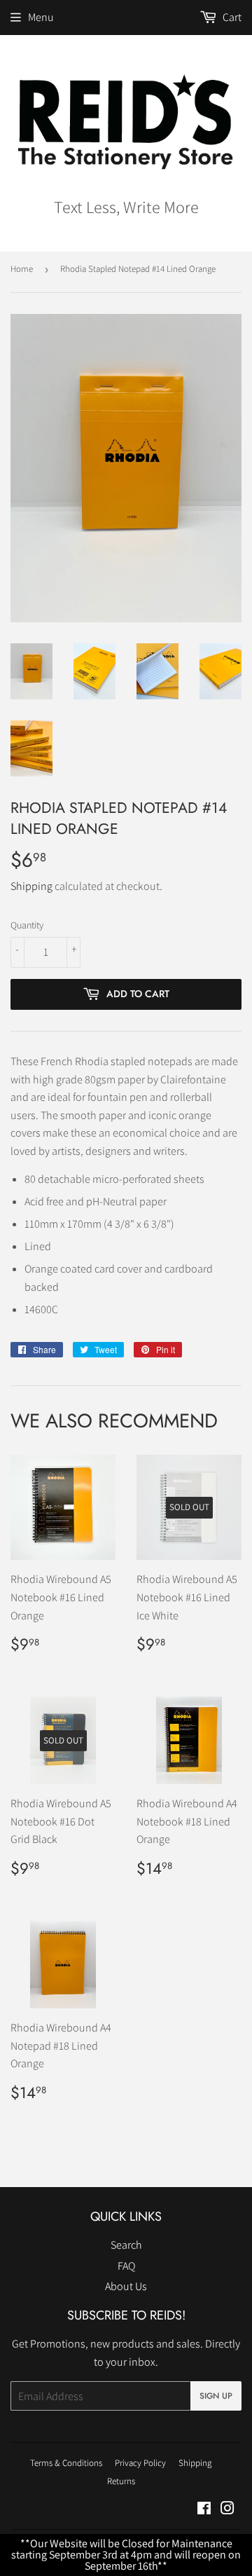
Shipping (31, 886)
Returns (121, 2481)
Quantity (27, 925)
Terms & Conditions (66, 2463)
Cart (231, 17)
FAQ (126, 2266)
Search (126, 2245)
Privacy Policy (140, 2463)
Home (22, 269)
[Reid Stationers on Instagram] (227, 2510)
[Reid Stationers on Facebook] (204, 2510)
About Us (126, 2286)
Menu (41, 17)
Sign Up (216, 2396)
